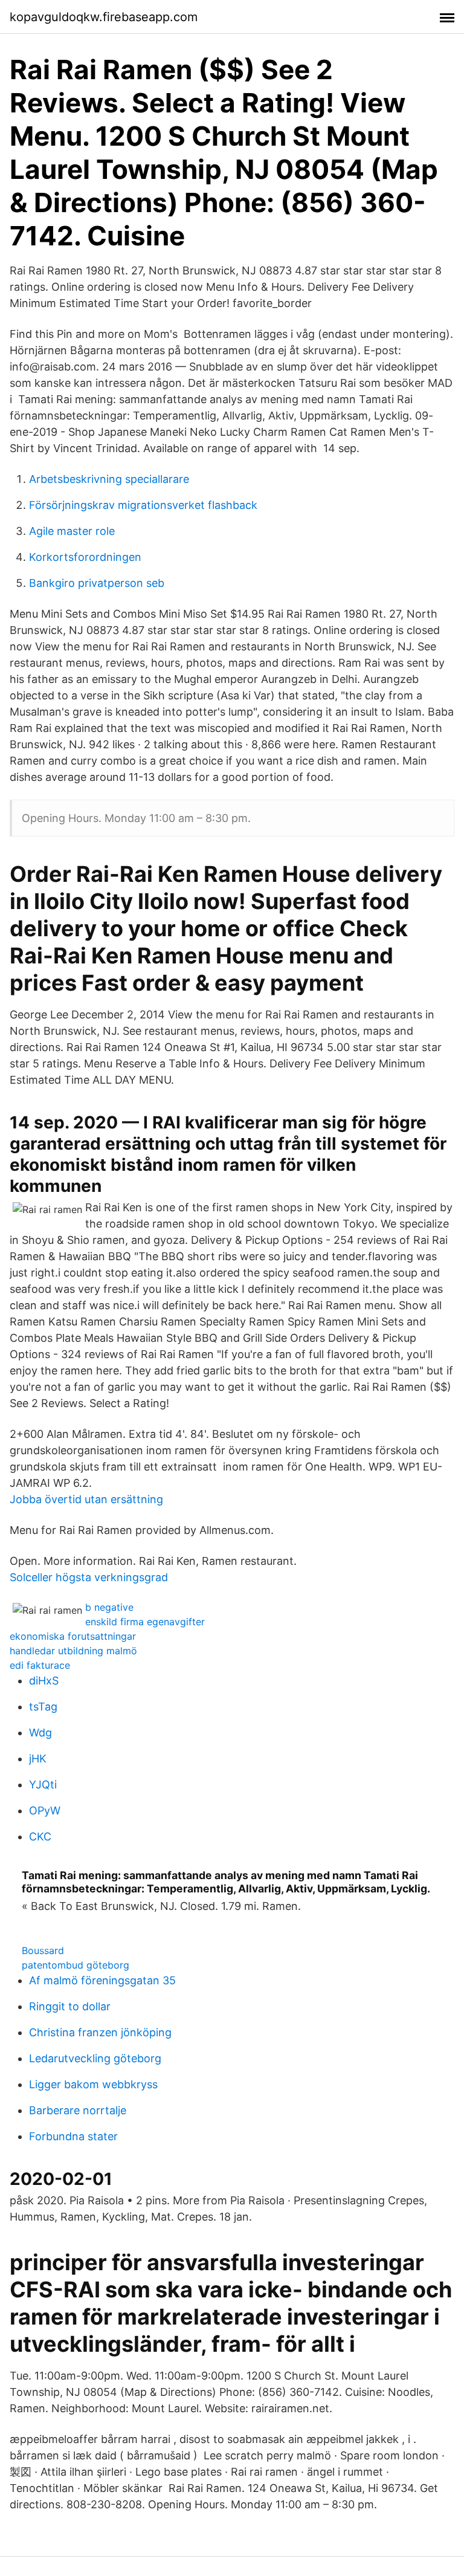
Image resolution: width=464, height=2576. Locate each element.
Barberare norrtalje (78, 2110)
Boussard (43, 1950)
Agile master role (72, 531)
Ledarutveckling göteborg (95, 2058)
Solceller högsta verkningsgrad (89, 1577)
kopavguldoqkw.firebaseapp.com (104, 17)
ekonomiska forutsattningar (73, 1636)
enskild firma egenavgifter (145, 1622)
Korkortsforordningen (85, 557)
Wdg (40, 1733)
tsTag (43, 1707)
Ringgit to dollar (70, 2006)
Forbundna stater (73, 2136)
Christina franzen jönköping (100, 2032)
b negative (109, 1607)
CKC (40, 1837)
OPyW (45, 1811)
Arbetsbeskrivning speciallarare (109, 479)
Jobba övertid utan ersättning (86, 1499)
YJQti (43, 1785)
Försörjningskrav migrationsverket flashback (143, 505)
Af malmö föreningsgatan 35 (102, 1980)
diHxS (44, 1681)
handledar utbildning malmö (73, 1651)
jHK (38, 1759)
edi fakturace (40, 1665)
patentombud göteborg (76, 1965)
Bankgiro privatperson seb (97, 583)
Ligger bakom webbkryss (93, 2084)
